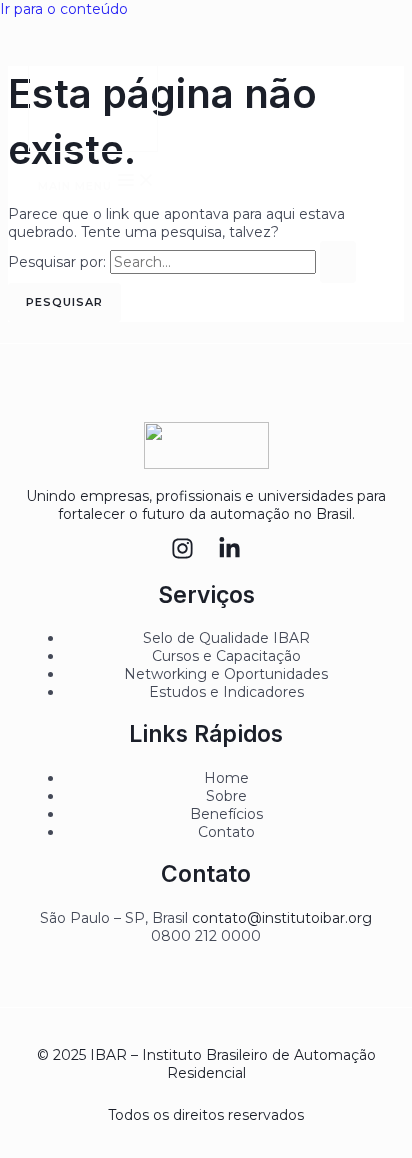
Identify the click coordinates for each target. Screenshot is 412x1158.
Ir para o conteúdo (64, 9)
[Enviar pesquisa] (338, 262)
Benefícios (226, 814)
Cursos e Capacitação (226, 656)
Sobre (226, 796)
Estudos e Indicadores (226, 692)
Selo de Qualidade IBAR (226, 638)
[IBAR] (93, 91)
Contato (226, 832)
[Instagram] (182, 555)
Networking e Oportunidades (226, 674)
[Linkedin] (229, 555)
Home (226, 778)
